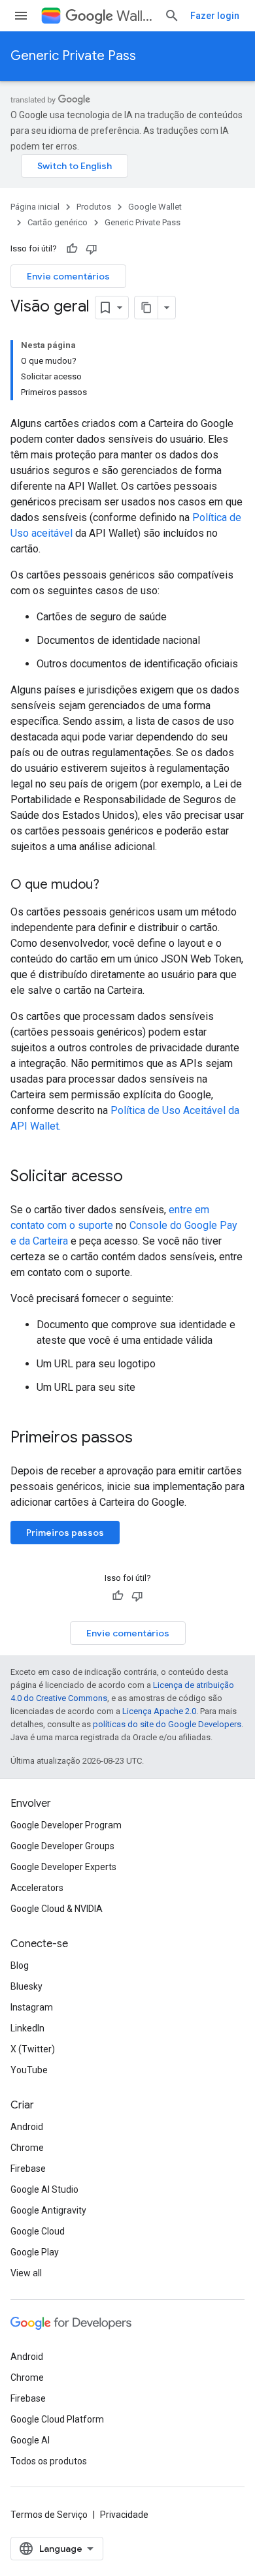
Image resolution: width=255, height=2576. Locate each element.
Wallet (135, 16)
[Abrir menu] (21, 16)
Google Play (35, 2252)
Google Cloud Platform (57, 2419)
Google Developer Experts (63, 1867)
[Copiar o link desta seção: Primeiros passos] (146, 1439)
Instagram (32, 2007)
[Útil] (72, 249)
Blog (20, 1965)
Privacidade (124, 2515)
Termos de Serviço (49, 2515)
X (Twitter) (33, 2049)
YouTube (29, 2070)
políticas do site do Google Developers (167, 1724)
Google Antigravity (48, 2210)
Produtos (94, 207)
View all (26, 2273)
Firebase (28, 2169)
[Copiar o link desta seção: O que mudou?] (112, 885)
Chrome (27, 2148)
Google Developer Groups (62, 1846)
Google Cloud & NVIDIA (57, 1909)
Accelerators (37, 1888)
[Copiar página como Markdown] (146, 308)
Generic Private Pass (73, 56)
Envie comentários (68, 276)
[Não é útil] (92, 249)
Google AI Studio (44, 2189)
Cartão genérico (58, 222)
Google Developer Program (66, 1825)
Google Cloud (38, 2231)
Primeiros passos (65, 1533)
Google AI (30, 2440)
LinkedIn (27, 2028)
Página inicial (35, 207)
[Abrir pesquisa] (172, 16)
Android (27, 2127)
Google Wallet (155, 207)
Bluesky (26, 1986)
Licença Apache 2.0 (159, 1711)
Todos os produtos (49, 2461)
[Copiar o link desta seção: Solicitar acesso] (136, 1177)
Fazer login (215, 16)
